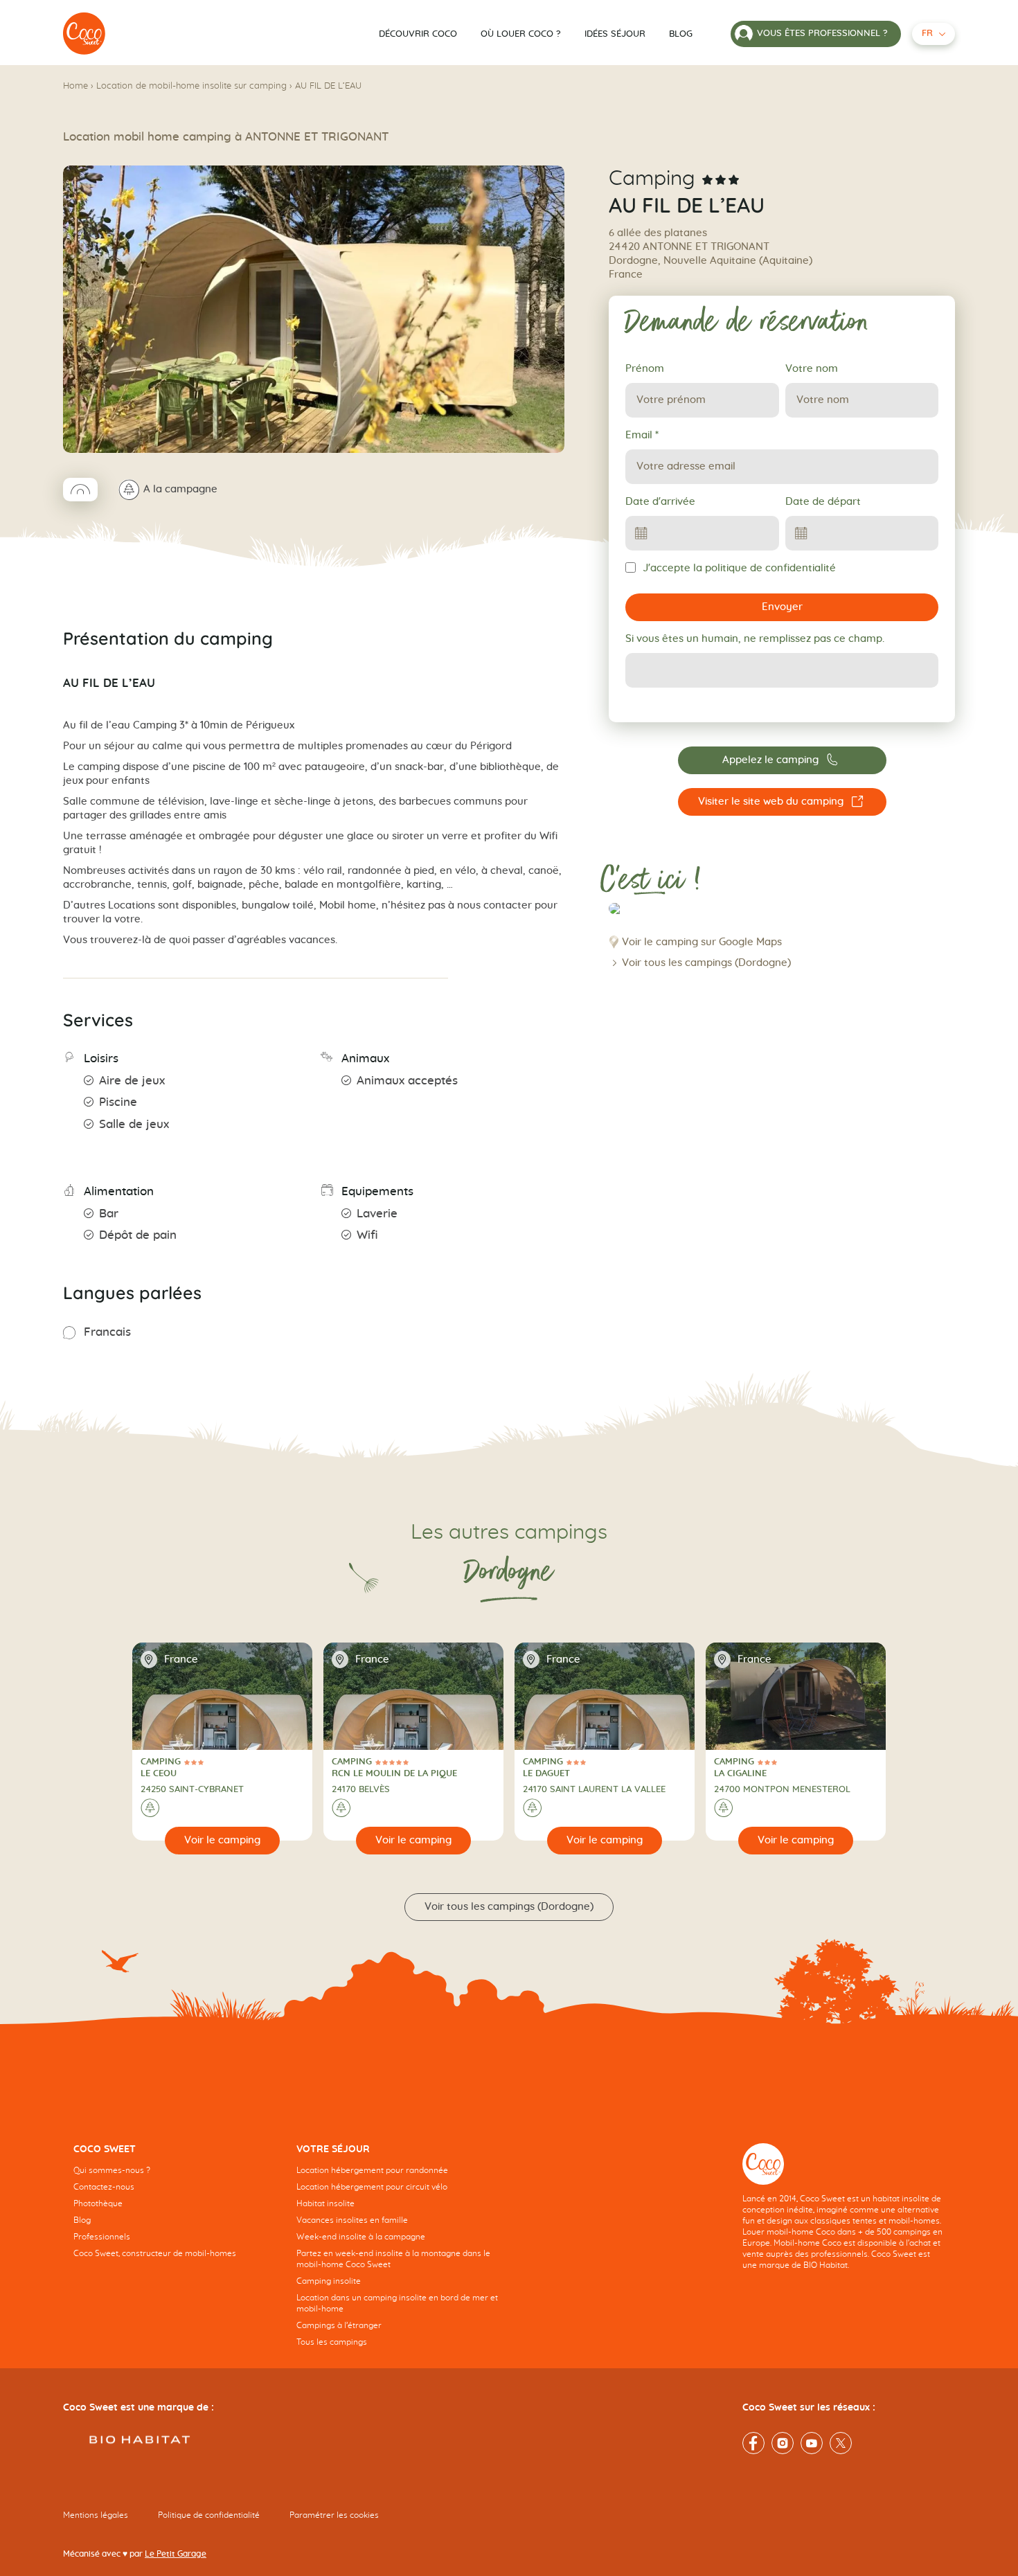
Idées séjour (615, 34)
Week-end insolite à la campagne (361, 2237)
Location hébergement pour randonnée (372, 2170)
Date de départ (823, 502)
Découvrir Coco (418, 34)
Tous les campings (332, 2342)
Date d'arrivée (660, 502)
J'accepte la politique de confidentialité (739, 568)
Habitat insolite (325, 2203)
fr (927, 34)
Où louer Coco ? (521, 34)
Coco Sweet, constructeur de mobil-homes (155, 2253)
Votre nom (812, 369)
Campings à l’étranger (339, 2325)
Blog (681, 34)
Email (642, 435)
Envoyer (782, 607)
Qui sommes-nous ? (112, 2170)
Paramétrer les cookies (334, 2515)
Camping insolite (329, 2281)
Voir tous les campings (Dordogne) (706, 963)
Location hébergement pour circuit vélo (372, 2187)
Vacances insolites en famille (352, 2220)
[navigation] (175, 2212)
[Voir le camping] (223, 1841)
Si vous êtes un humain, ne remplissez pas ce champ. (755, 639)
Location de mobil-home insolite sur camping (191, 86)
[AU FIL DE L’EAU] (84, 34)
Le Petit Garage (176, 2554)
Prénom (645, 369)
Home (75, 86)
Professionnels (102, 2237)
